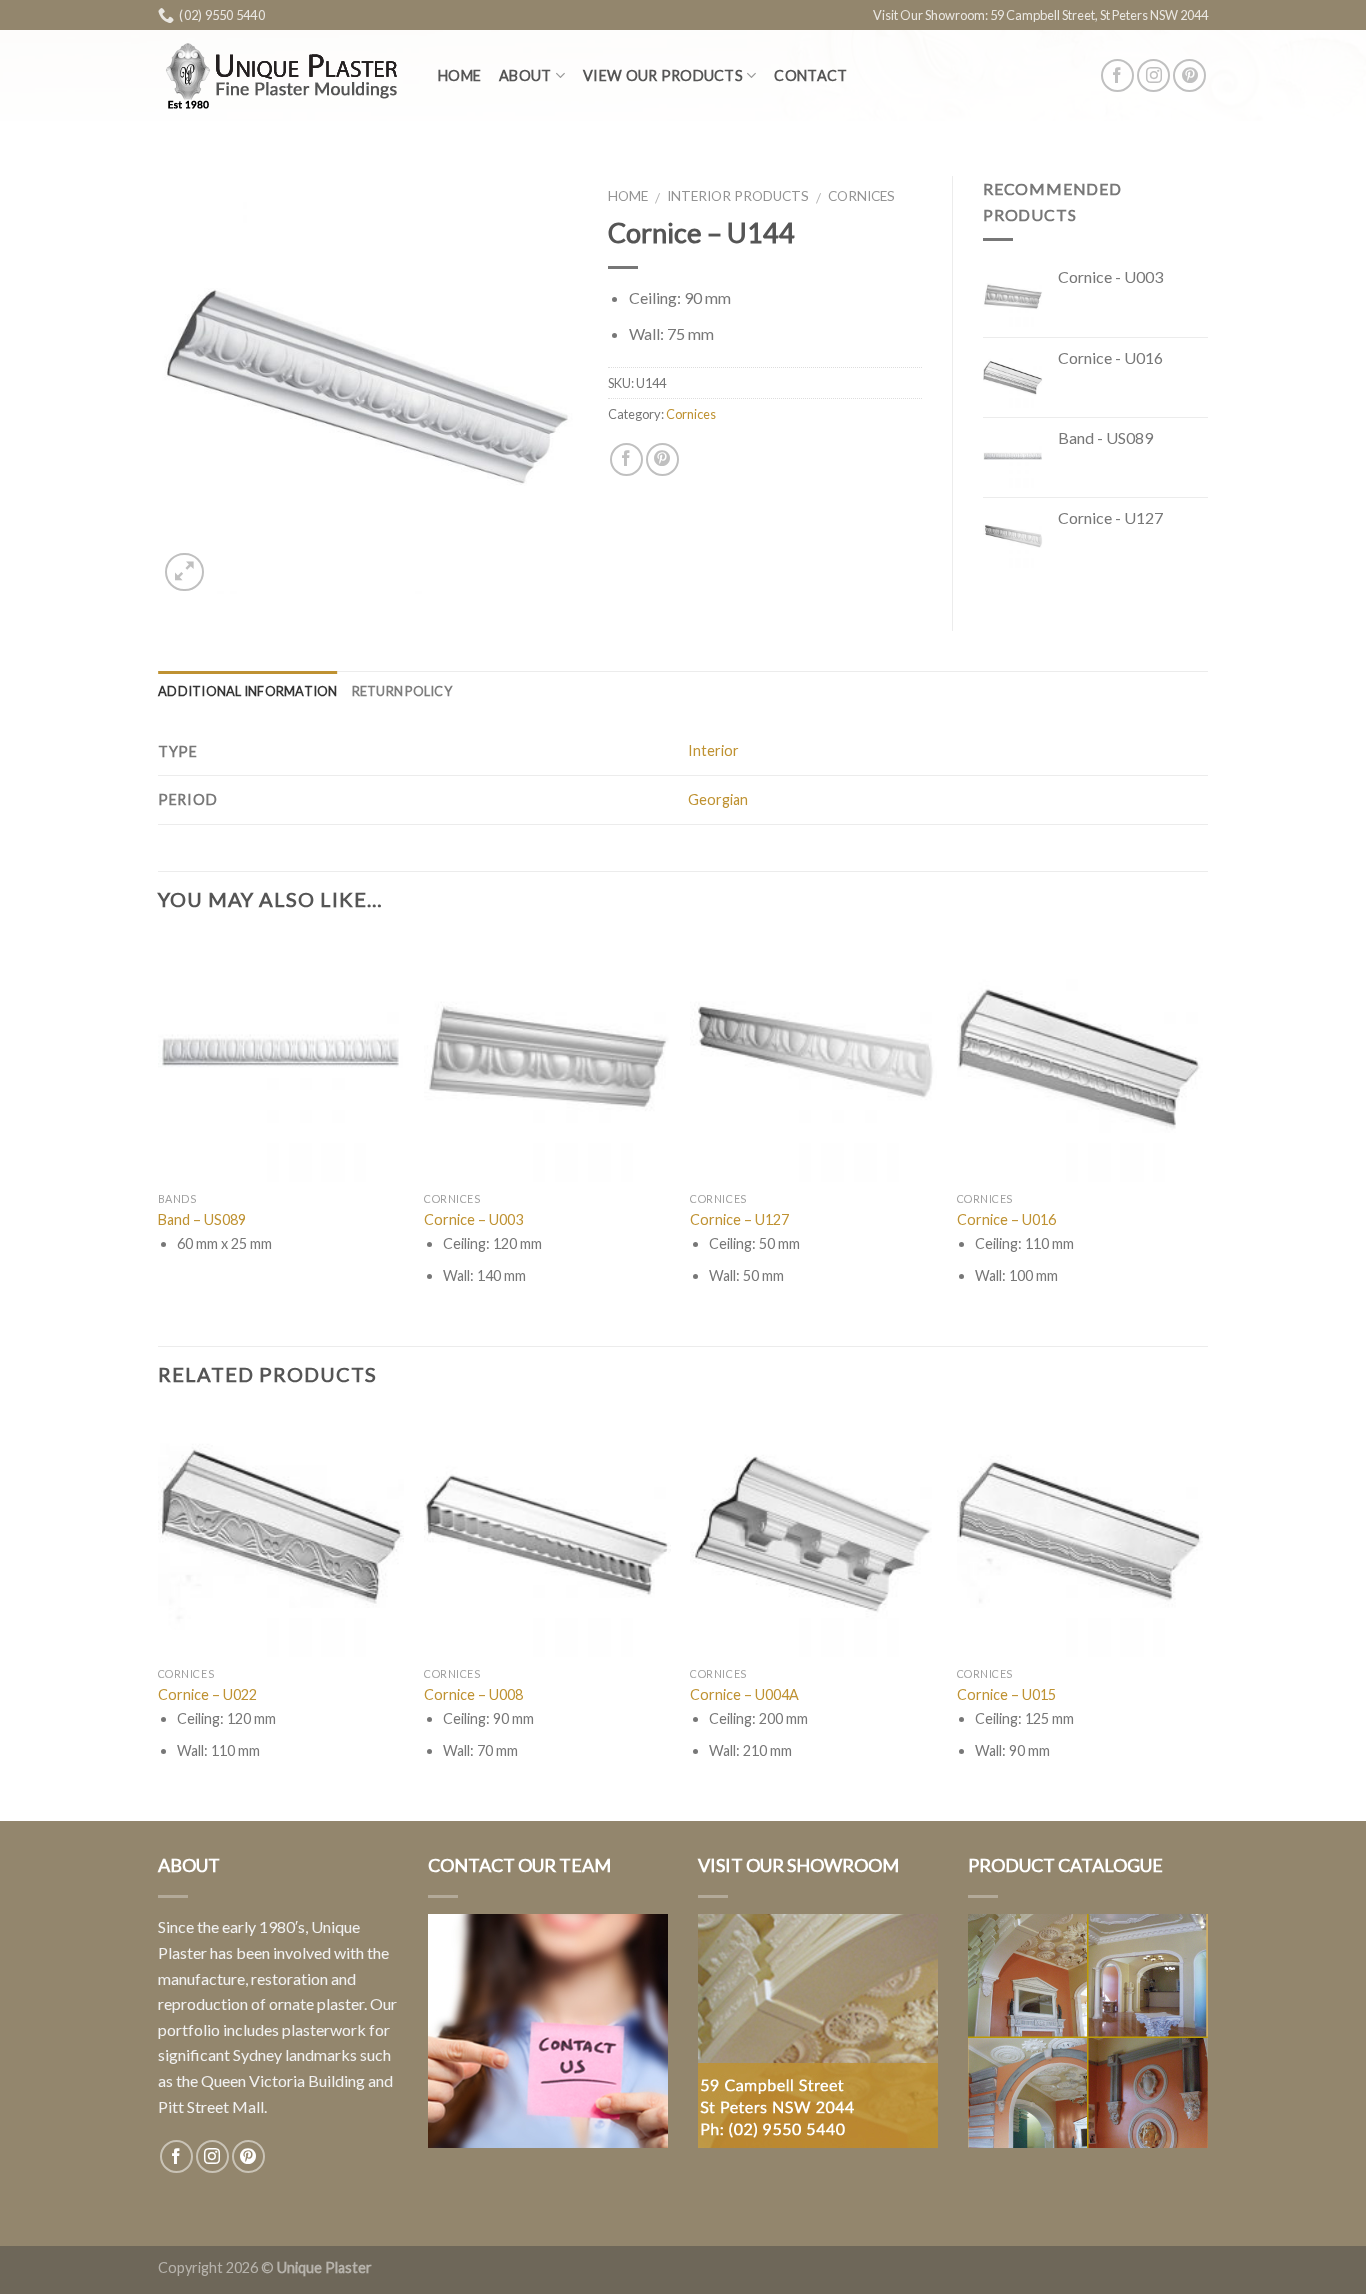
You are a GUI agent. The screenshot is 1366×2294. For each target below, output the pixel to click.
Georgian (718, 799)
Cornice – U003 (473, 1219)
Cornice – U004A (744, 1694)
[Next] (1202, 1614)
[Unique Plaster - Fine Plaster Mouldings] (283, 75)
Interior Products (738, 196)
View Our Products (663, 75)
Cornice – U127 (739, 1219)
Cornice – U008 (473, 1694)
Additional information (248, 691)
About (525, 75)
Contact (810, 75)
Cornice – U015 (1006, 1694)
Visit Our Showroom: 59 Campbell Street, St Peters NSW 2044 (1040, 15)
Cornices (861, 196)
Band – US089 (202, 1219)
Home (459, 75)
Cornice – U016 (1006, 1219)
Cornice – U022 (207, 1694)
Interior (713, 750)
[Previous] (159, 1614)
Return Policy (402, 691)
